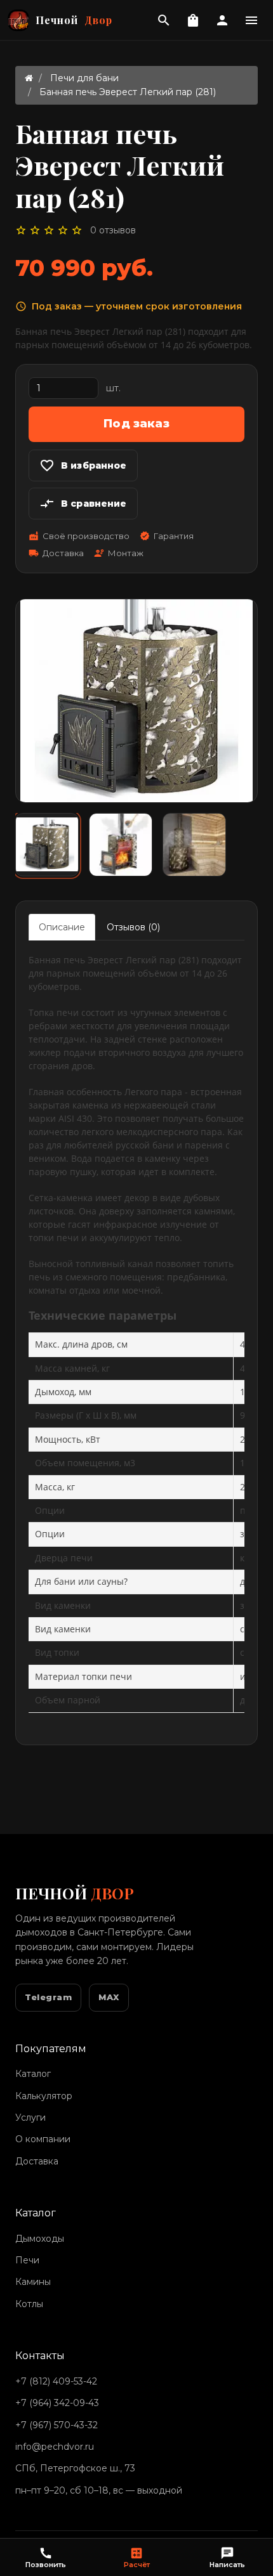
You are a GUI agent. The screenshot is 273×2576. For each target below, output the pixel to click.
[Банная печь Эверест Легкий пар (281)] (47, 845)
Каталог (33, 2074)
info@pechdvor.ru (55, 2447)
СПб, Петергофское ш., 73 (75, 2468)
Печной (74, 20)
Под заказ (136, 424)
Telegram (48, 1997)
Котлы (29, 2304)
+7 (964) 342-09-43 (57, 2403)
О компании (43, 2139)
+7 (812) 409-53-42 (56, 2381)
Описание (62, 927)
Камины (33, 2282)
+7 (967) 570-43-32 (57, 2425)
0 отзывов (113, 230)
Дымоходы (40, 2239)
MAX (109, 1997)
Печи (27, 2260)
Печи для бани (84, 78)
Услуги (30, 2117)
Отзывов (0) (133, 927)
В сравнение (83, 504)
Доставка (37, 2161)
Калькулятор (44, 2096)
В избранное (83, 465)
